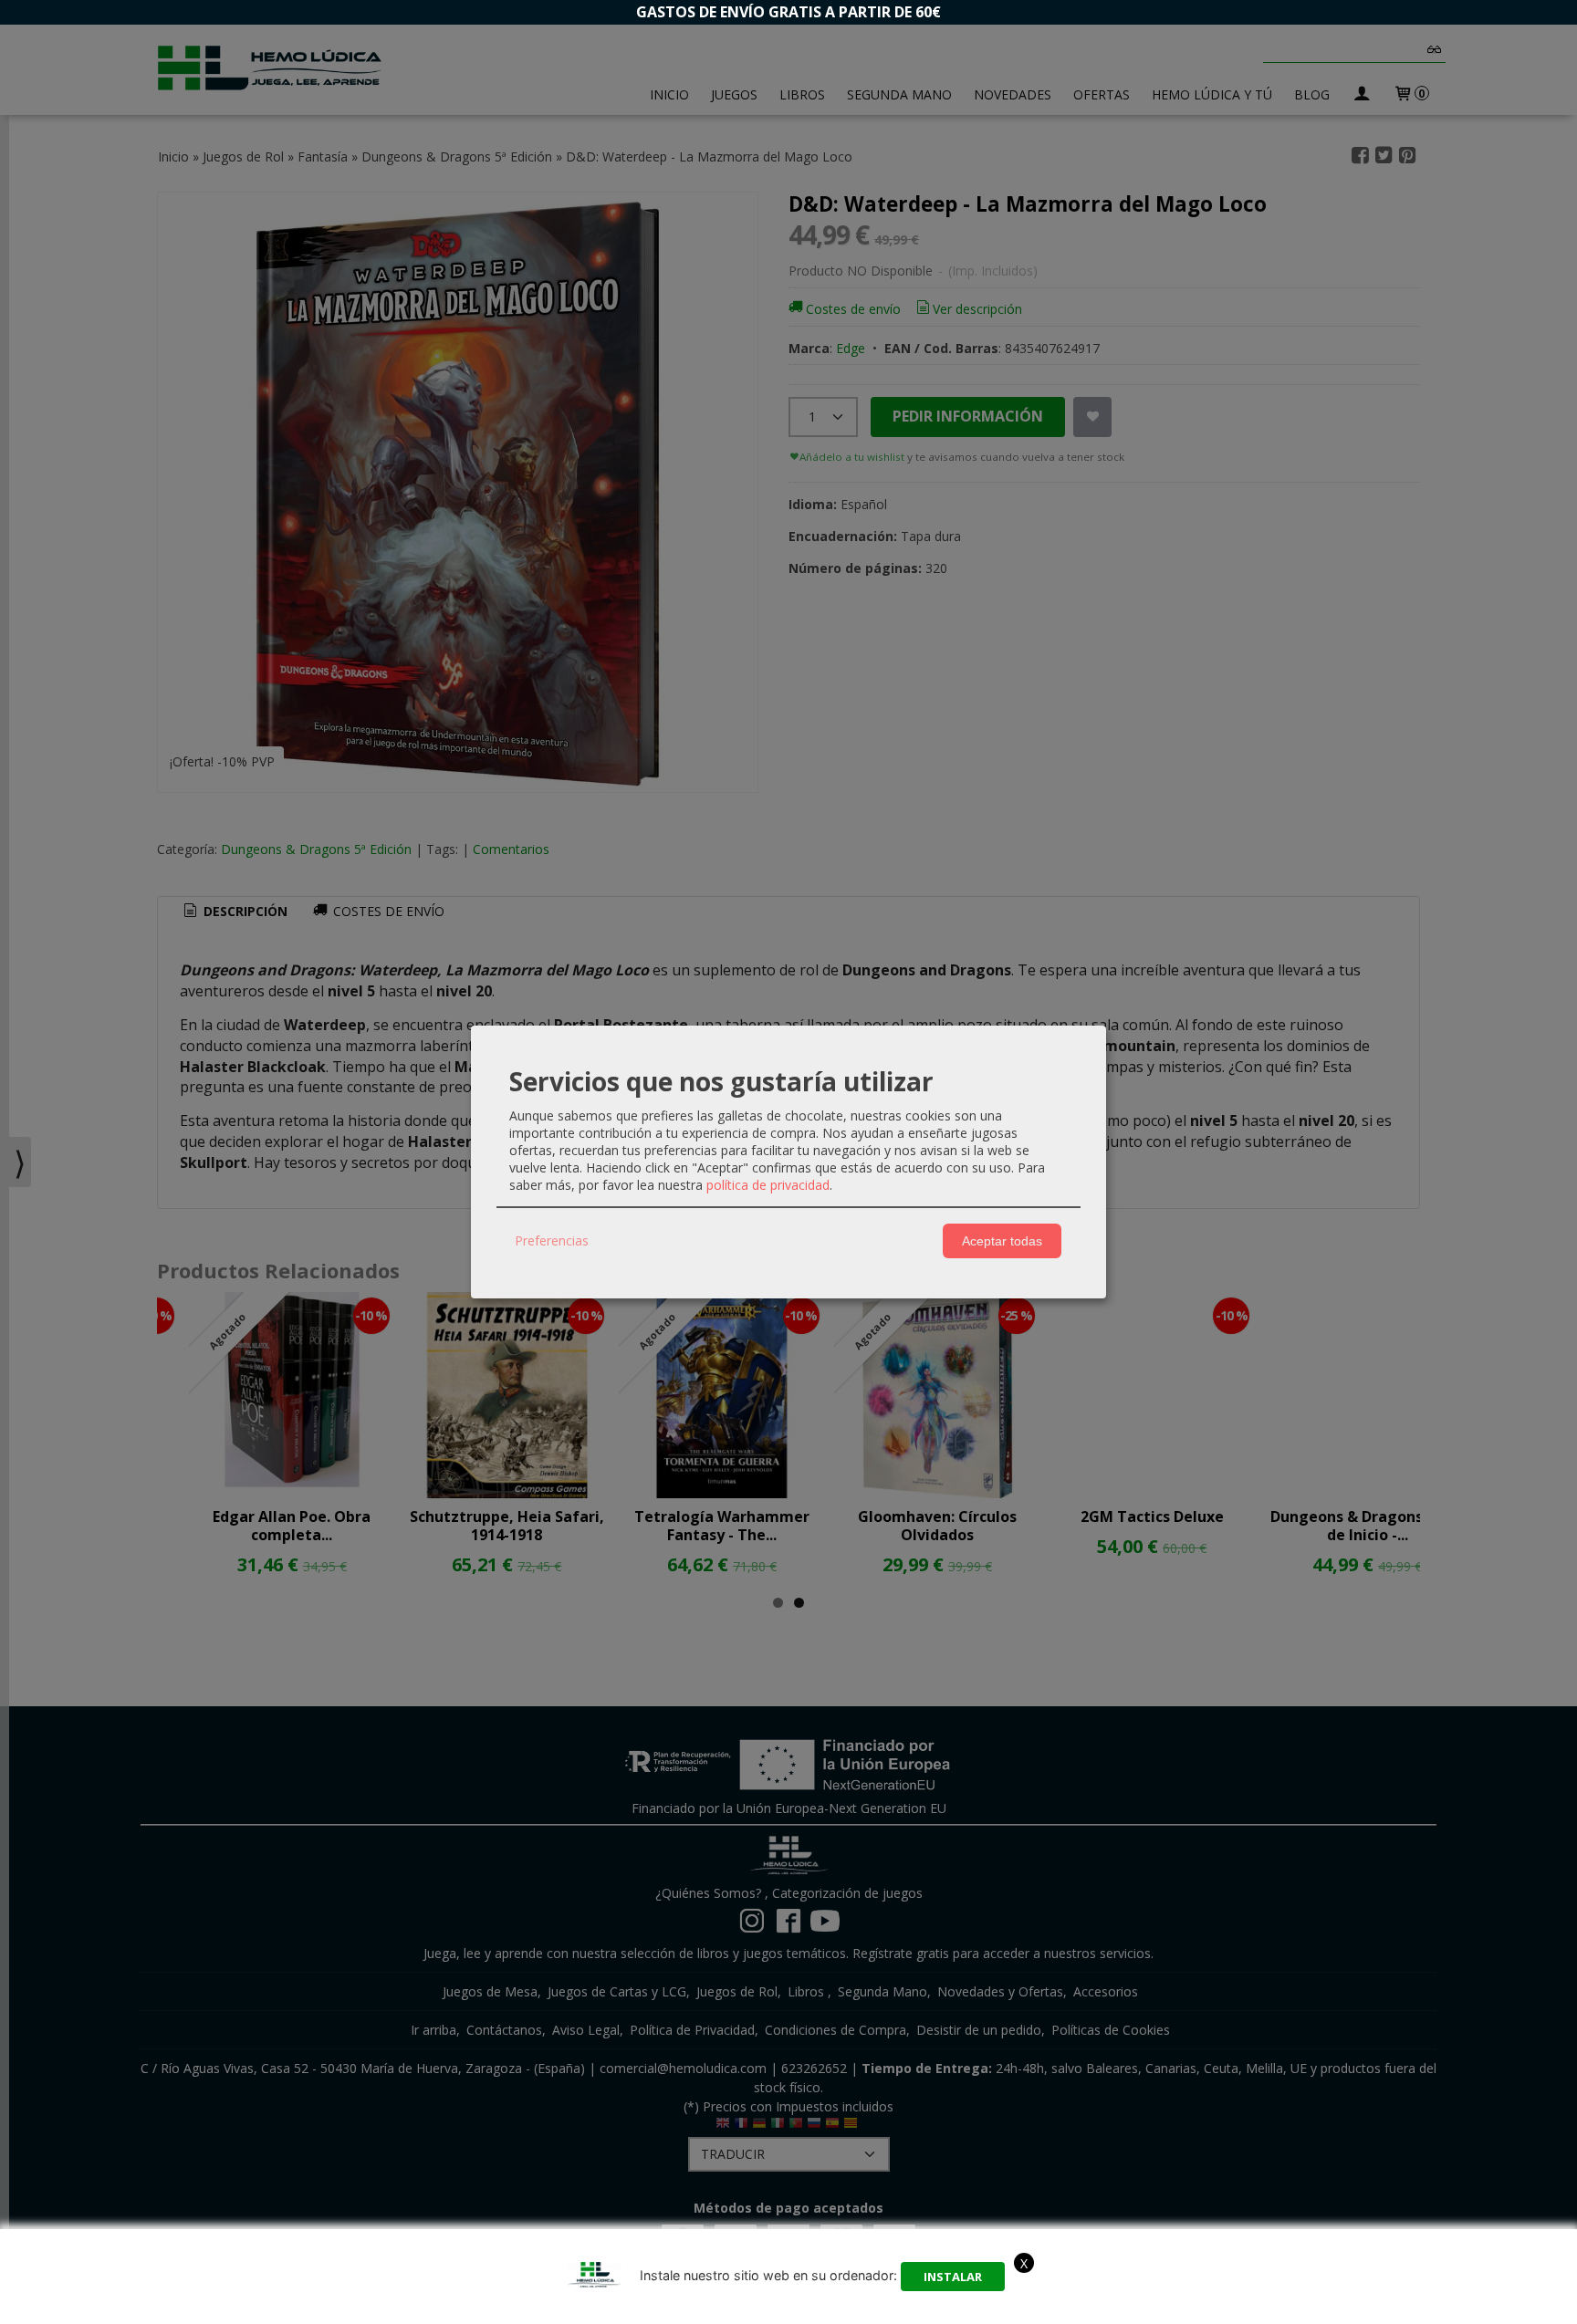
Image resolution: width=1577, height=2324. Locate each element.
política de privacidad (768, 1185)
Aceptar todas (1002, 1241)
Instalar (953, 2277)
